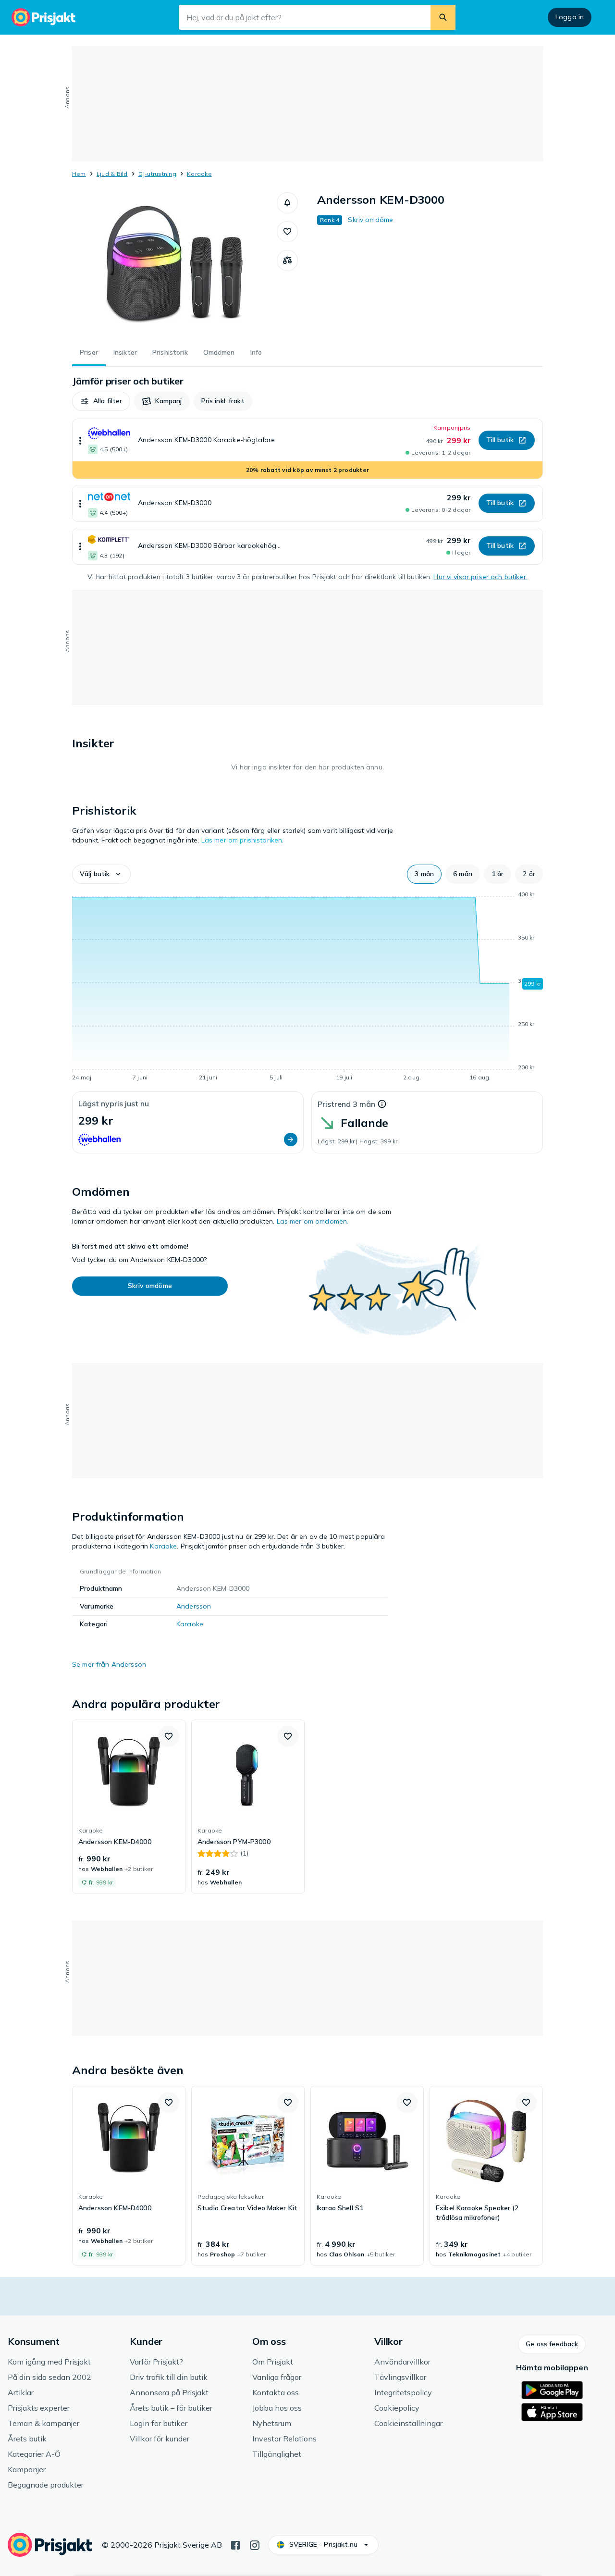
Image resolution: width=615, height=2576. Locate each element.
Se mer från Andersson (109, 1664)
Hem (79, 174)
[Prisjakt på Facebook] (235, 2544)
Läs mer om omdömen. (313, 1221)
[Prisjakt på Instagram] (255, 2544)
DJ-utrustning (157, 174)
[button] (287, 203)
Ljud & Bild (112, 174)
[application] (307, 988)
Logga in (570, 17)
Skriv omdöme (370, 220)
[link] (129, 1807)
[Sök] (443, 17)
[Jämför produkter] (287, 260)
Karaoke (199, 174)
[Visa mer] (80, 440)
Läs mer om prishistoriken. (243, 840)
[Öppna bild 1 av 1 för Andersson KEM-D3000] (174, 264)
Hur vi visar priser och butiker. (480, 577)
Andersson (194, 1606)
